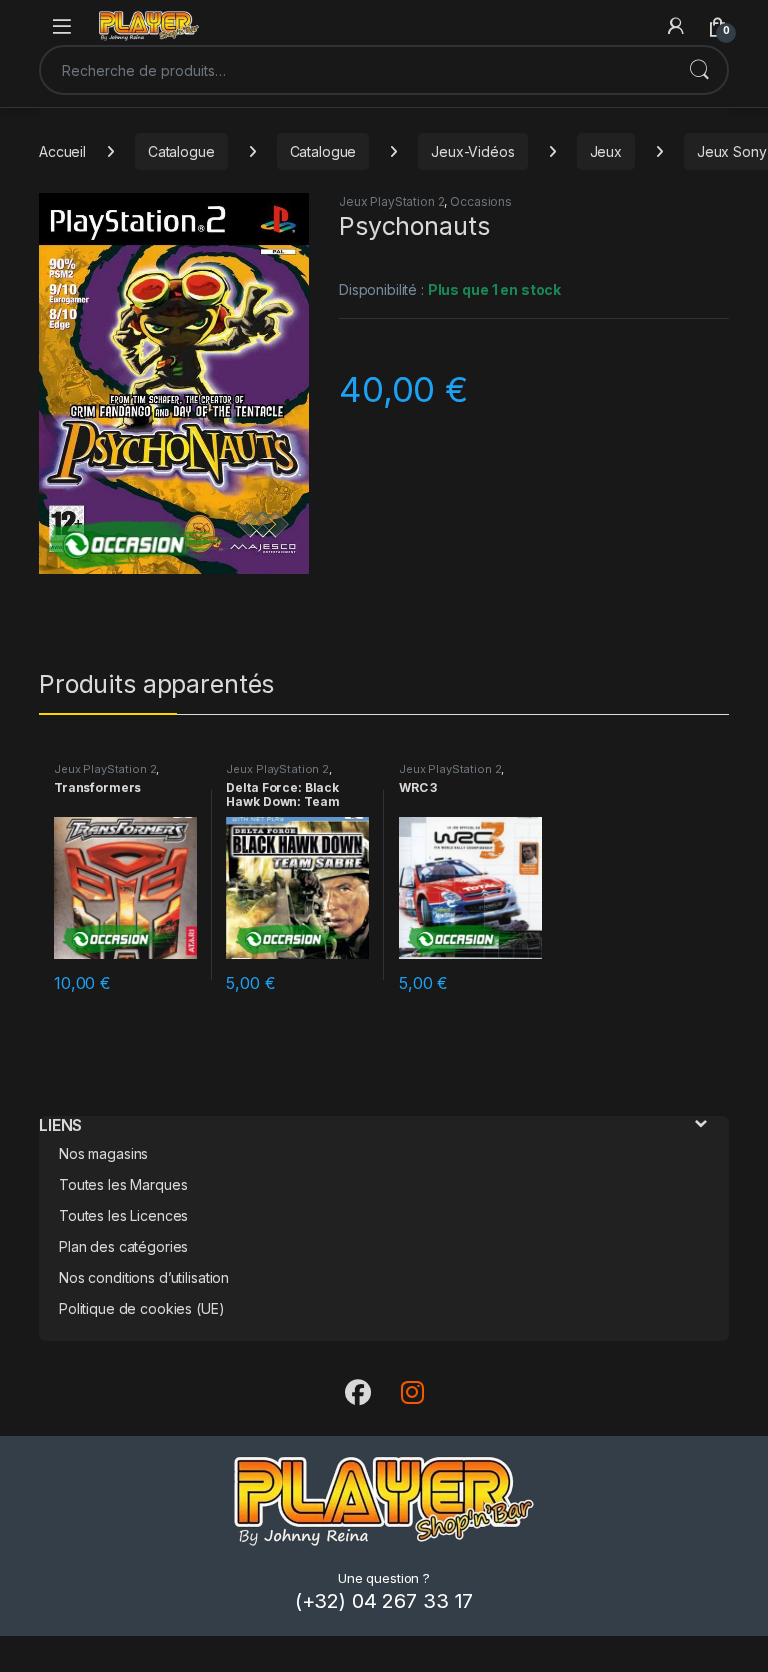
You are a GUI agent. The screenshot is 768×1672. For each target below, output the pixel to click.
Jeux (606, 151)
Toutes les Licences (123, 1215)
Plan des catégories (123, 1246)
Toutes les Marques (123, 1184)
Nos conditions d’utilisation (144, 1277)
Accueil (62, 151)
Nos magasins (103, 1153)
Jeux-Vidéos (472, 151)
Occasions (481, 201)
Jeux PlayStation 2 (391, 201)
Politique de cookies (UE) (142, 1308)
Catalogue (181, 151)
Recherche (699, 70)
